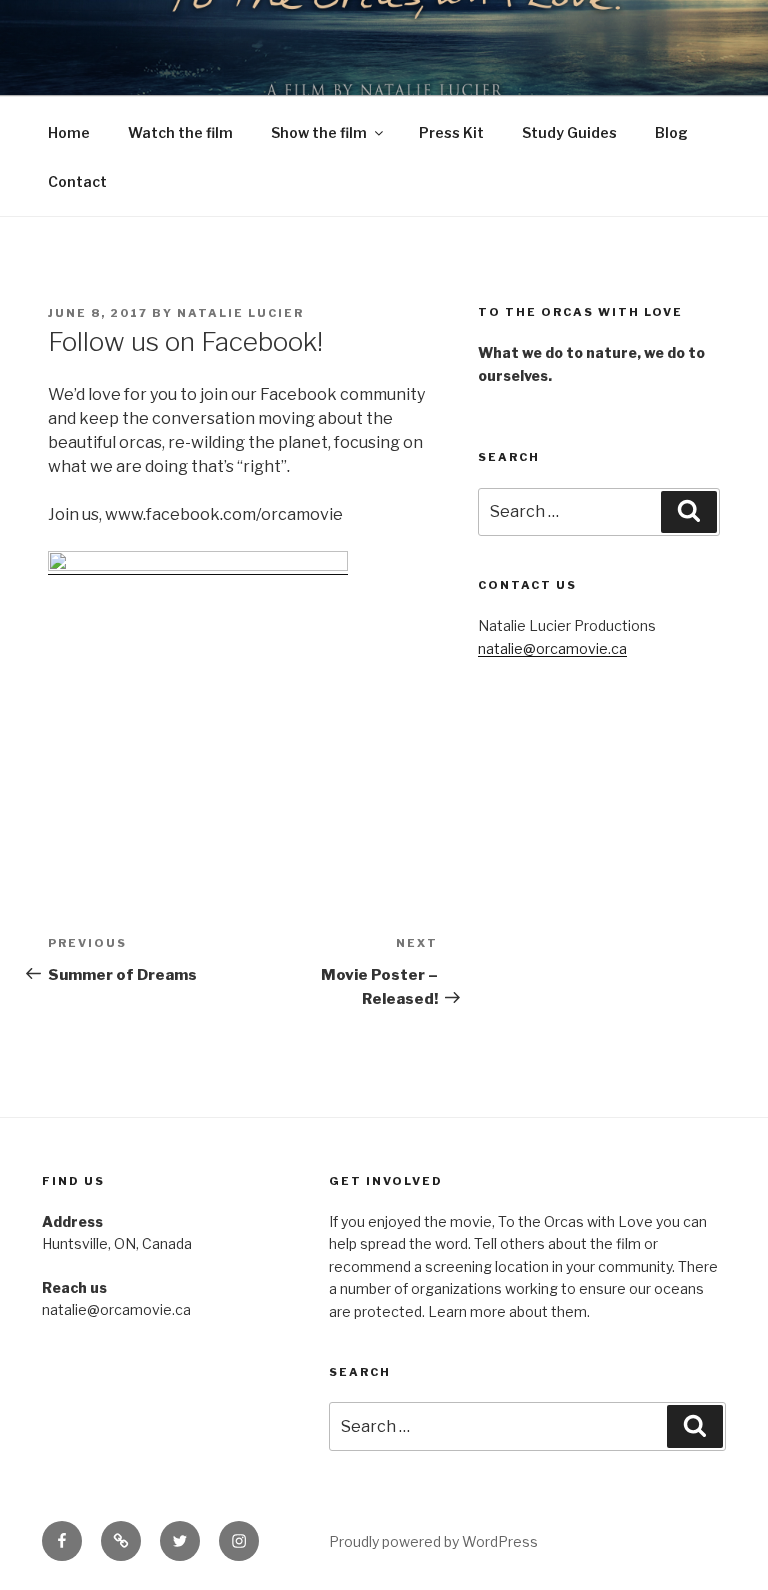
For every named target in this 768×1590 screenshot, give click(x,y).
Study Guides (569, 132)
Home (69, 132)
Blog (671, 132)
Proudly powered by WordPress (433, 1541)
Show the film (319, 132)
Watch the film (180, 132)
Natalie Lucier (240, 313)
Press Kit (451, 132)
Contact (77, 181)
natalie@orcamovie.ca (552, 648)
